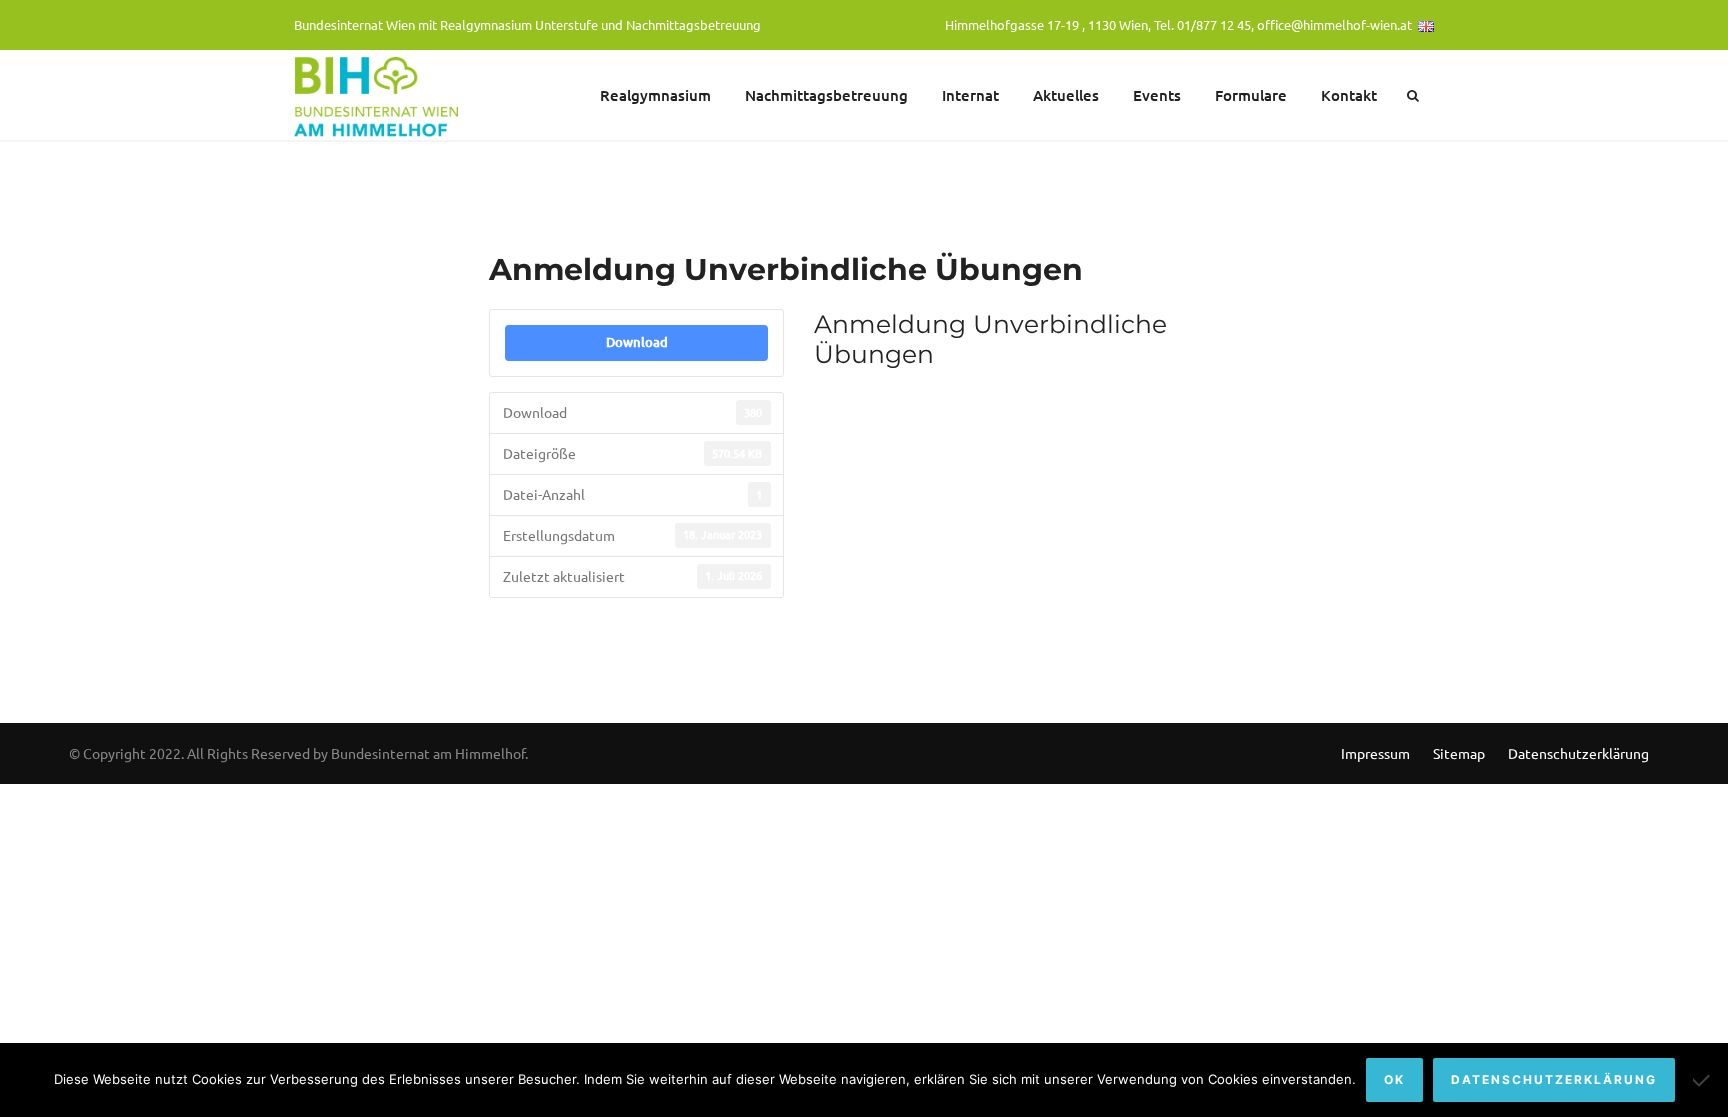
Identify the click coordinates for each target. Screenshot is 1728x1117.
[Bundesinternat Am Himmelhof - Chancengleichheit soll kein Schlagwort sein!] (379, 95)
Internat (970, 95)
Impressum (1375, 753)
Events (1157, 95)
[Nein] (1703, 1080)
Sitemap (1459, 753)
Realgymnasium (655, 95)
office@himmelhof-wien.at (1334, 24)
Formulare (1251, 95)
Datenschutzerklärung (1578, 753)
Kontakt (1349, 95)
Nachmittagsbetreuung (826, 95)
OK (1394, 1079)
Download (637, 342)
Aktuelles (1066, 95)
